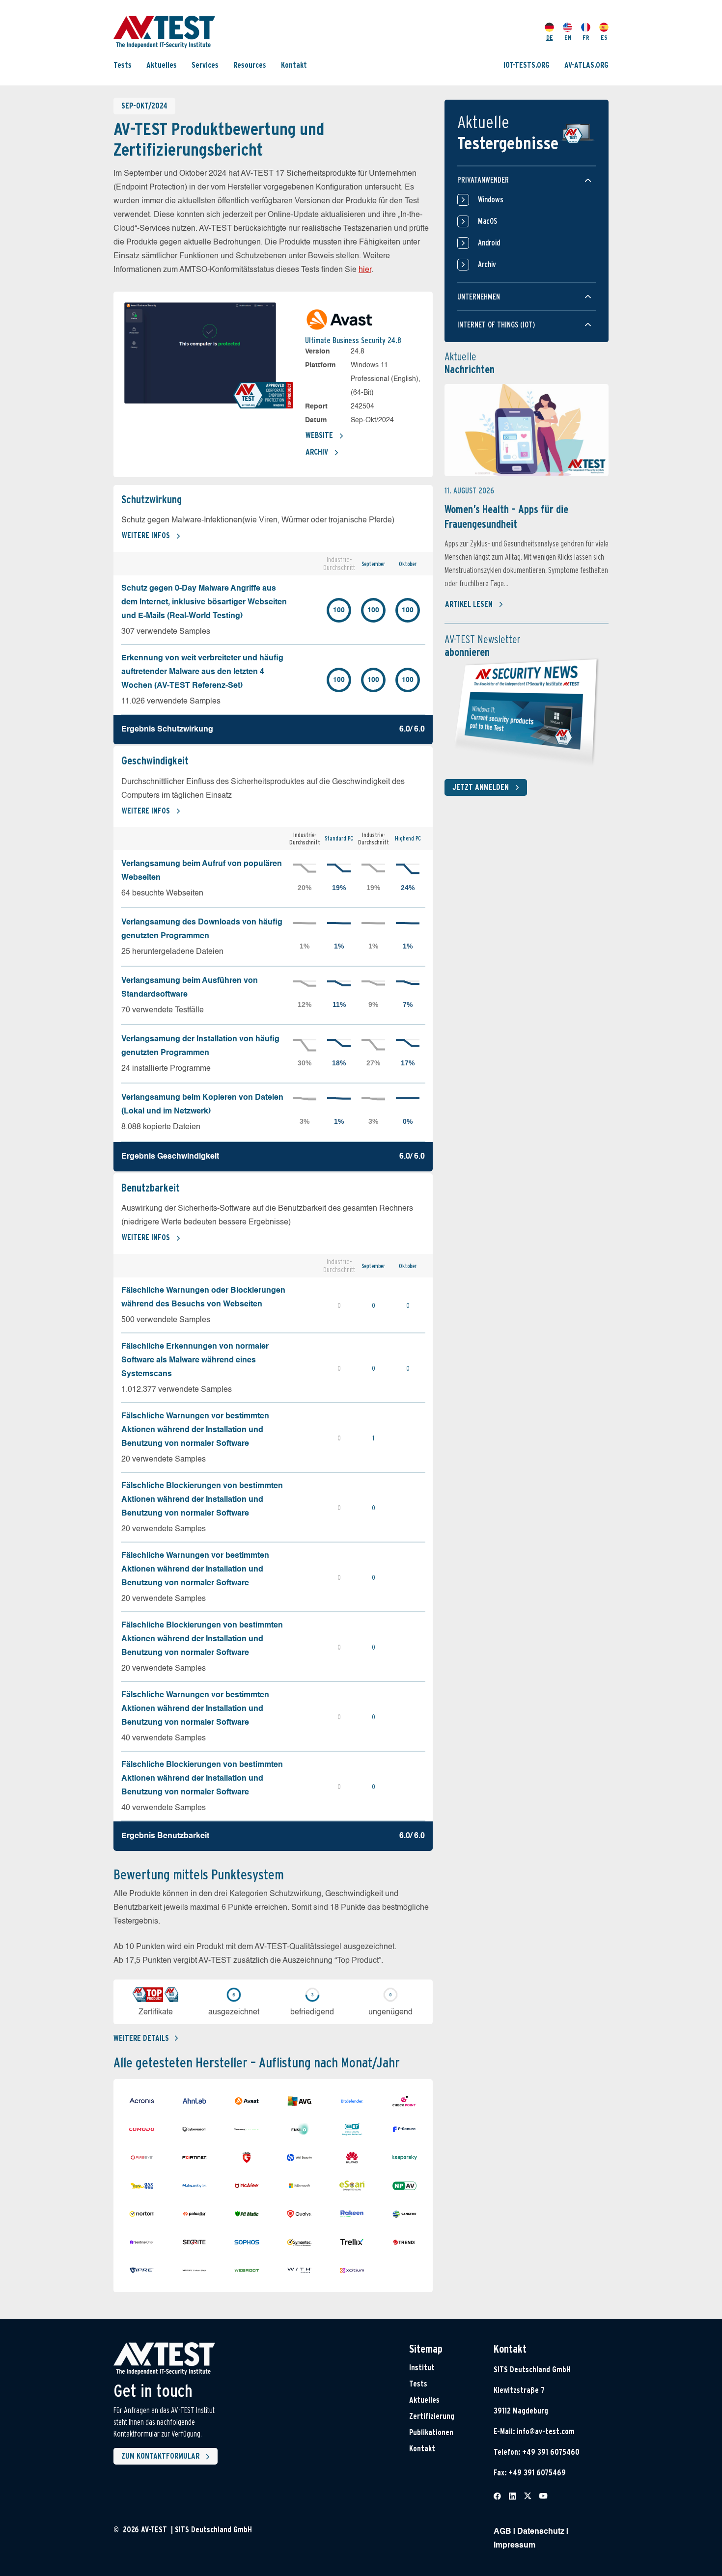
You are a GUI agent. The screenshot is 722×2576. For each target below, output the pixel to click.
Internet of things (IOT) (496, 325)
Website (319, 435)
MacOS (487, 221)
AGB (502, 2532)
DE (550, 38)
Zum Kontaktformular (160, 2456)
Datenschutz (541, 2532)
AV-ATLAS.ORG (586, 65)
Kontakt (294, 65)
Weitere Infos (146, 535)
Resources (250, 65)
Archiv (317, 452)
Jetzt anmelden (481, 787)
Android (489, 243)
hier (365, 270)
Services (205, 65)
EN (568, 38)
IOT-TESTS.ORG (527, 65)
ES (604, 38)
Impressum (514, 2546)
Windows (491, 200)
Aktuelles (162, 65)
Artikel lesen (469, 604)
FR (586, 38)
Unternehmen (479, 297)
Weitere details (141, 2038)
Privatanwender (483, 180)
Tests (123, 65)
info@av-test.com (546, 2431)
